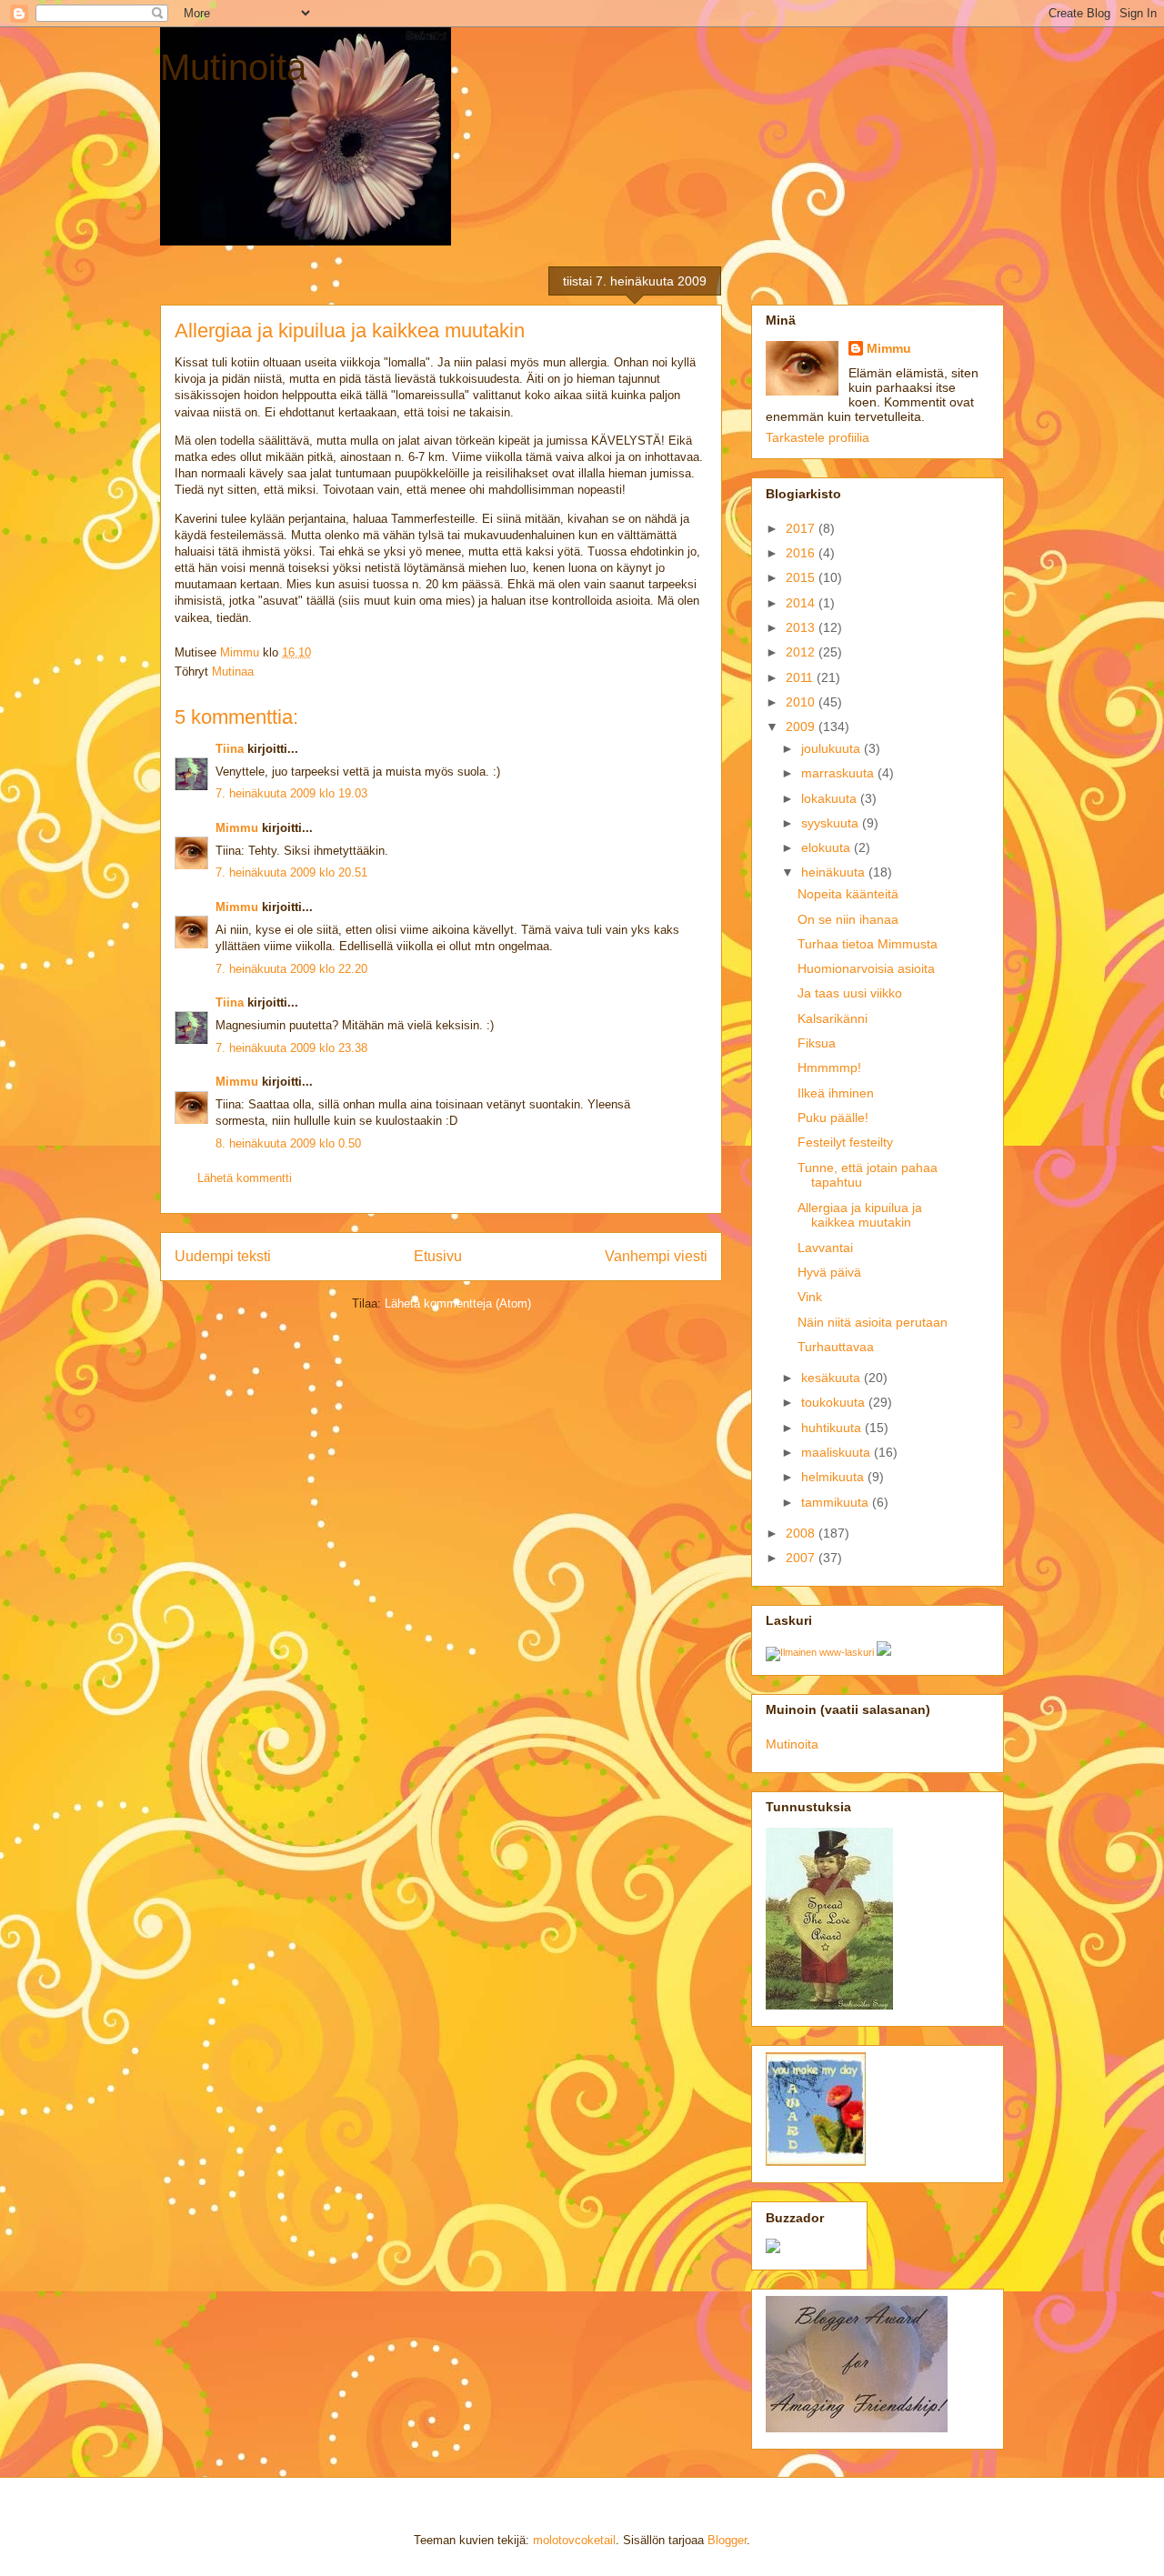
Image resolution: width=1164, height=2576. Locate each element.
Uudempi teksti (223, 1256)
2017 (802, 528)
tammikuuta (837, 1502)
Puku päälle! (833, 1118)
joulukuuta (833, 748)
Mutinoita (233, 67)
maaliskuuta (838, 1452)
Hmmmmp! (829, 1067)
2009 (802, 727)
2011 (801, 677)
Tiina (230, 749)
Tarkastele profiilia (818, 437)
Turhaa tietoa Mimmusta (868, 944)
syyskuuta (832, 823)
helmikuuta (834, 1477)
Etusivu (438, 1256)
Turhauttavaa (836, 1347)
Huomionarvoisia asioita (866, 968)
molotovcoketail (574, 2540)
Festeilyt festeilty (845, 1142)
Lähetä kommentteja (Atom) (458, 1303)
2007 (802, 1558)
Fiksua (817, 1043)
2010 (802, 702)
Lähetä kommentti (245, 1178)
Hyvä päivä (829, 1272)
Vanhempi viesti (656, 1256)
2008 (802, 1533)
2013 (802, 627)
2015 (802, 577)
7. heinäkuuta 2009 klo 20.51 (291, 872)
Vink (810, 1297)
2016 (802, 553)
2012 (802, 652)
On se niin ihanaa (848, 919)
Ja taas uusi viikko (850, 993)
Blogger (727, 2540)
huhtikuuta (833, 1428)
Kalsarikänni (833, 1018)
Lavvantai (825, 1248)
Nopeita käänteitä (848, 894)
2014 (802, 603)
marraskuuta (839, 773)
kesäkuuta (833, 1378)
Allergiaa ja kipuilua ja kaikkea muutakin (860, 1215)
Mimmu (237, 828)
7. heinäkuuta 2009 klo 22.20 (291, 969)
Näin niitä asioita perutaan (873, 1322)
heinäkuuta (835, 872)
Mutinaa (233, 672)
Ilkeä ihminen (836, 1093)
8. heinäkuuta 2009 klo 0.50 (288, 1143)
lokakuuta (831, 798)
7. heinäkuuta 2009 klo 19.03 (291, 793)
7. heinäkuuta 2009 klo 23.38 (291, 1048)
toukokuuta (835, 1402)
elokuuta (828, 847)
